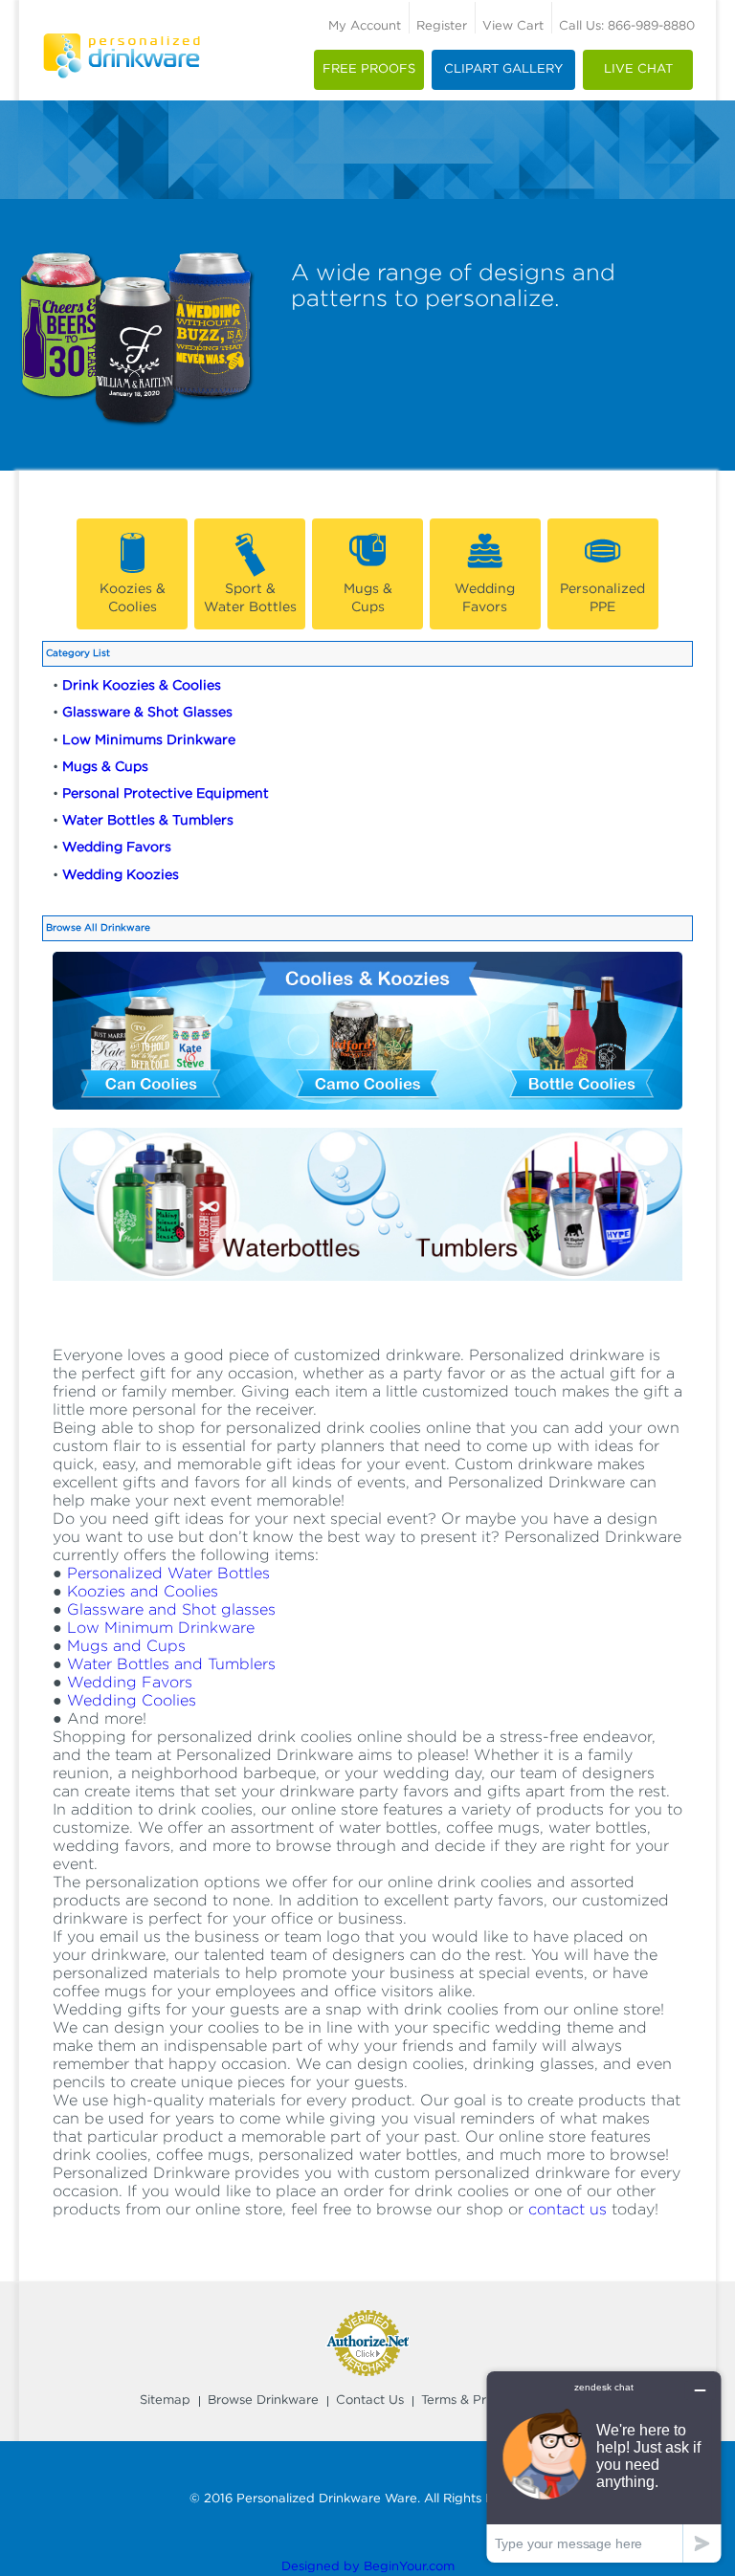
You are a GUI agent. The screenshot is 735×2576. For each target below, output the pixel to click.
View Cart (513, 26)
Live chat (638, 69)
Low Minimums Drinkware (149, 740)
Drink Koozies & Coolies (142, 686)
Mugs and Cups (126, 1647)
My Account (365, 26)
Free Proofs (369, 69)
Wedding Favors (117, 848)
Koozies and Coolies (143, 1592)
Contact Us (370, 2400)
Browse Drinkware (263, 2400)
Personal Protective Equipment (166, 794)
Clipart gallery (503, 69)
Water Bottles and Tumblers (171, 1665)
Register (442, 26)
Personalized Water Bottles (168, 1574)
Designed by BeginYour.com (368, 2567)
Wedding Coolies (132, 1701)
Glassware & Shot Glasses (147, 713)
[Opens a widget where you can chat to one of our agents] (604, 2466)
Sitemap (165, 2400)
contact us (568, 2210)
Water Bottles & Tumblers (148, 821)
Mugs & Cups (105, 767)
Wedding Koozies (121, 875)
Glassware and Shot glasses (171, 1610)
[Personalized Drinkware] (122, 43)
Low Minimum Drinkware (161, 1629)
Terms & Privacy (470, 2400)
